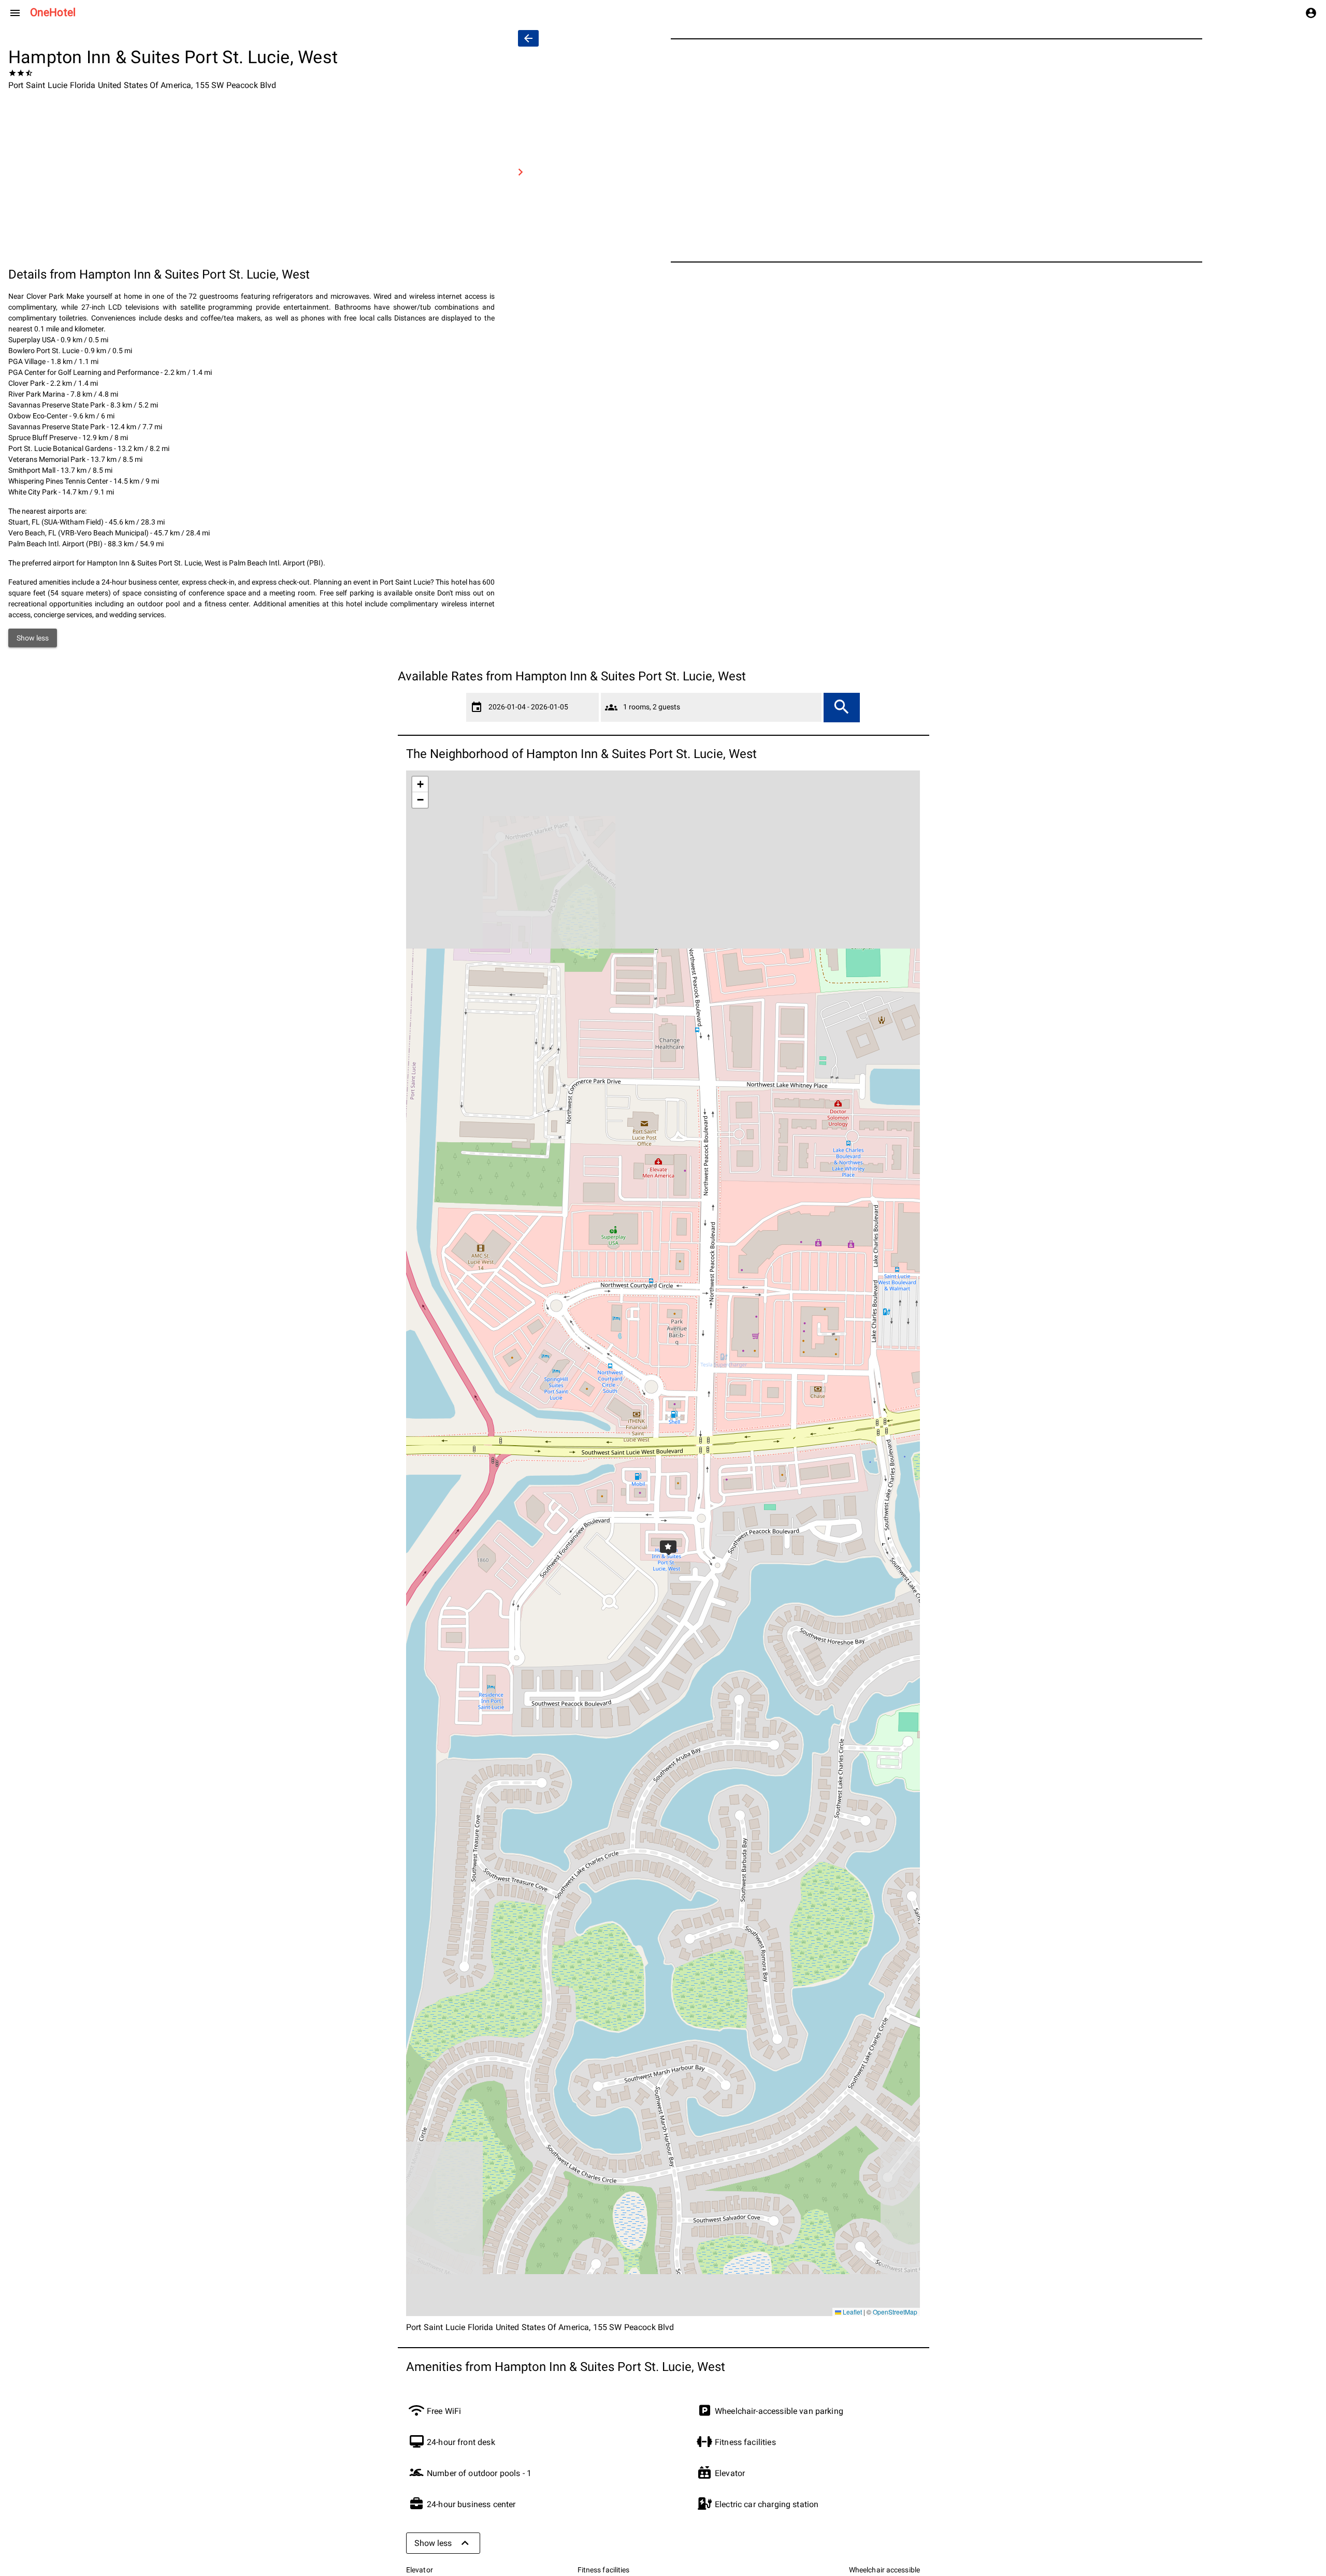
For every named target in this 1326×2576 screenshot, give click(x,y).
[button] (663, 1544)
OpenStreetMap (895, 2312)
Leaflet (852, 2312)
